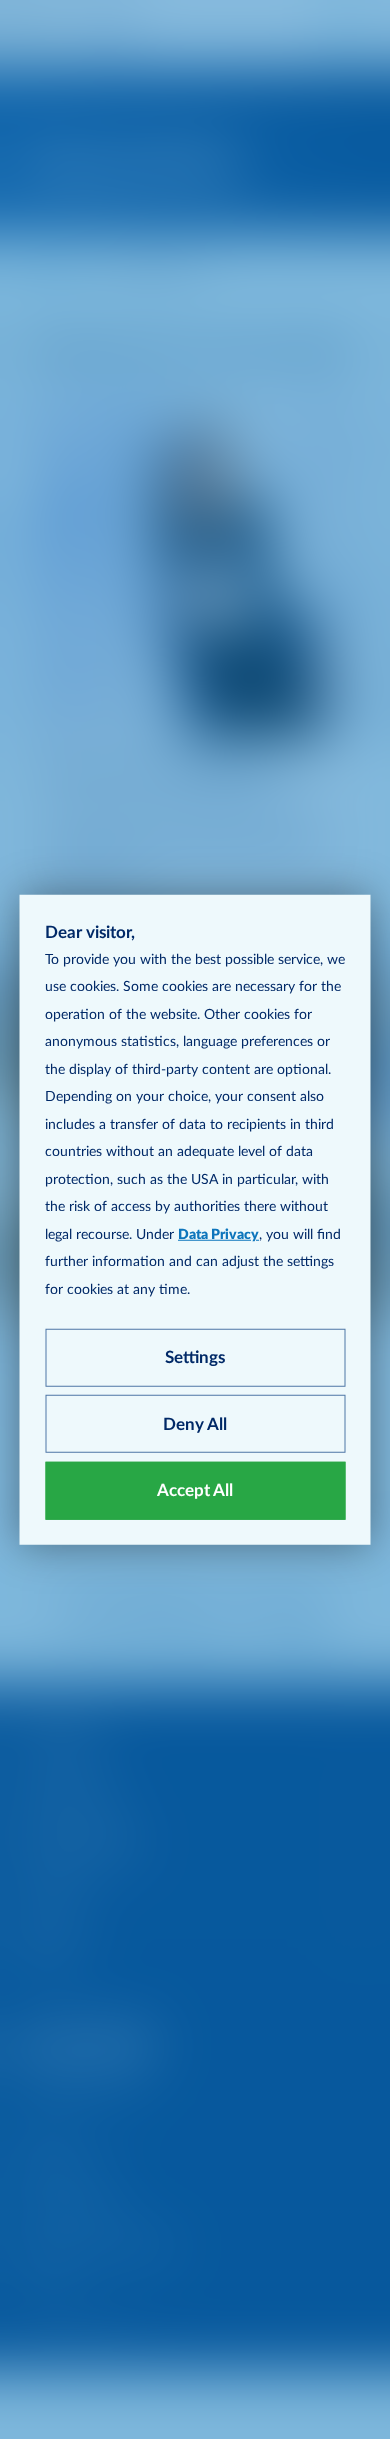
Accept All (195, 1490)
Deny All (195, 1423)
